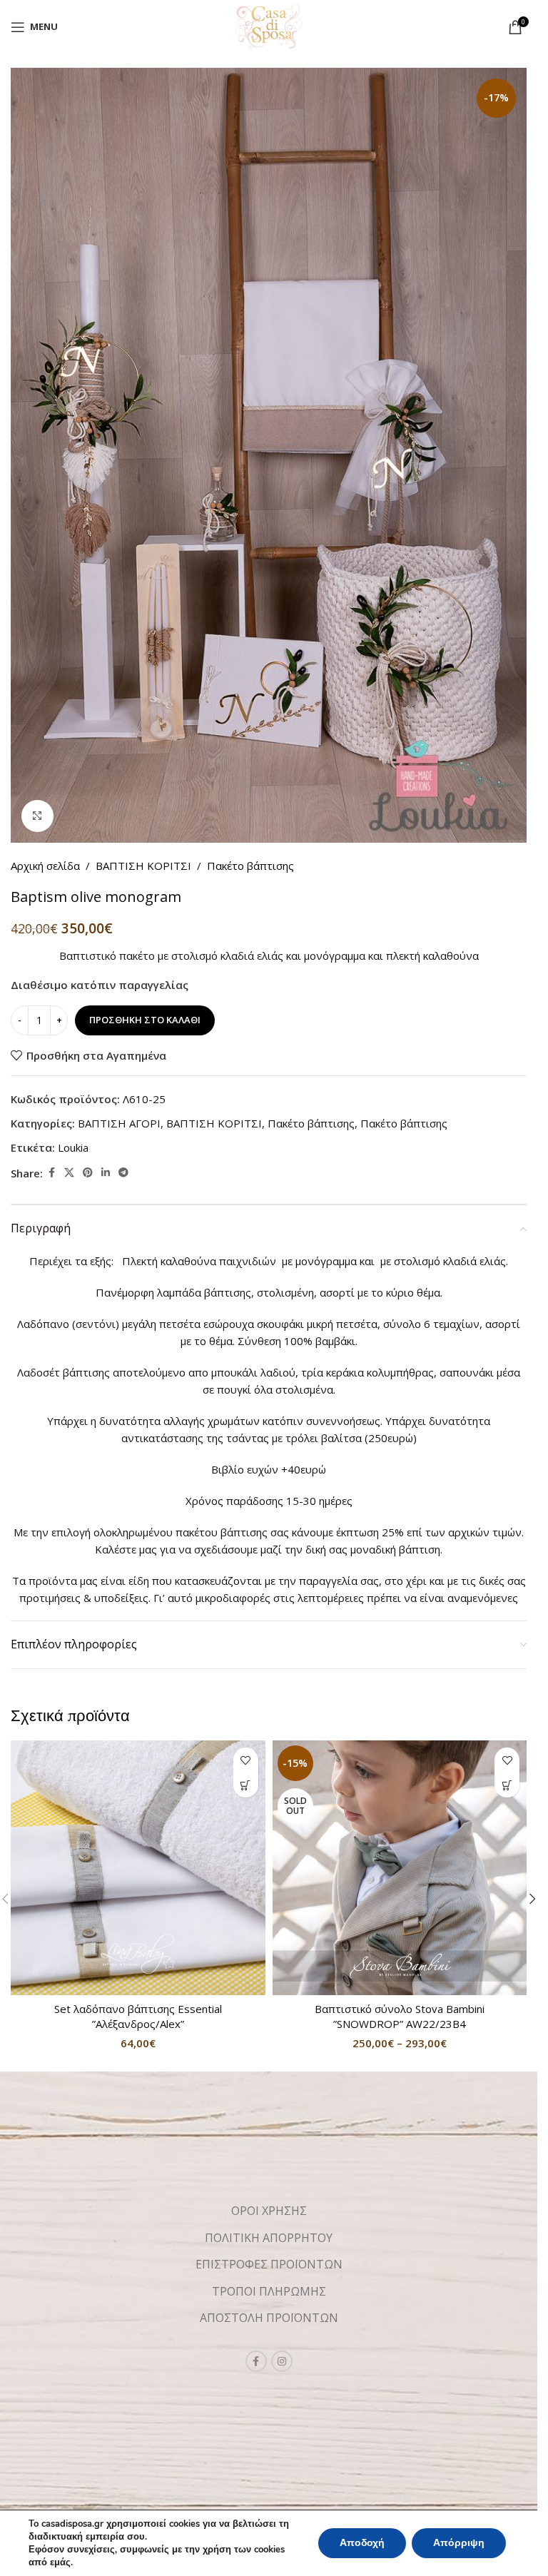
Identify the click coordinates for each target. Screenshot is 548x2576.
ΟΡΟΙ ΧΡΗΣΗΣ (269, 2211)
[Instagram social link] (282, 2361)
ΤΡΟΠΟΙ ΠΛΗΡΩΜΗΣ (269, 2291)
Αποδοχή (362, 2543)
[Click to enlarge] (37, 816)
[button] (246, 1785)
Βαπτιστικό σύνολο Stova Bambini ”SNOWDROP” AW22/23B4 (400, 2016)
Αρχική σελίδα (45, 866)
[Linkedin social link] (106, 1173)
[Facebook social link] (51, 1173)
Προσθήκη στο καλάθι (145, 1020)
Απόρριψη (459, 2543)
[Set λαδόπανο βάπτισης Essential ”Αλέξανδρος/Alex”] (138, 1868)
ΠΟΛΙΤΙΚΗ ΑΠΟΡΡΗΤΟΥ (269, 2238)
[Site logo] (269, 26)
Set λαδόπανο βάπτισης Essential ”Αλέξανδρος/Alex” (138, 2016)
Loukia (73, 1147)
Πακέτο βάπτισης (250, 866)
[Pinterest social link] (88, 1173)
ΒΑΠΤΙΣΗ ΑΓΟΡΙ (119, 1123)
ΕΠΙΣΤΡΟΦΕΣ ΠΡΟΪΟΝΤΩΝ (269, 2264)
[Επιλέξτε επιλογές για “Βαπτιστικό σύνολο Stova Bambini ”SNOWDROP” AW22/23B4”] (507, 1785)
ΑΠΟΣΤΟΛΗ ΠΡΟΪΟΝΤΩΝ (269, 2318)
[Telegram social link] (123, 1173)
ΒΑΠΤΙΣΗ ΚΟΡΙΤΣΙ (143, 866)
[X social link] (69, 1173)
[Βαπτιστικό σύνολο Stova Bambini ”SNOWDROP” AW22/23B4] (400, 1868)
